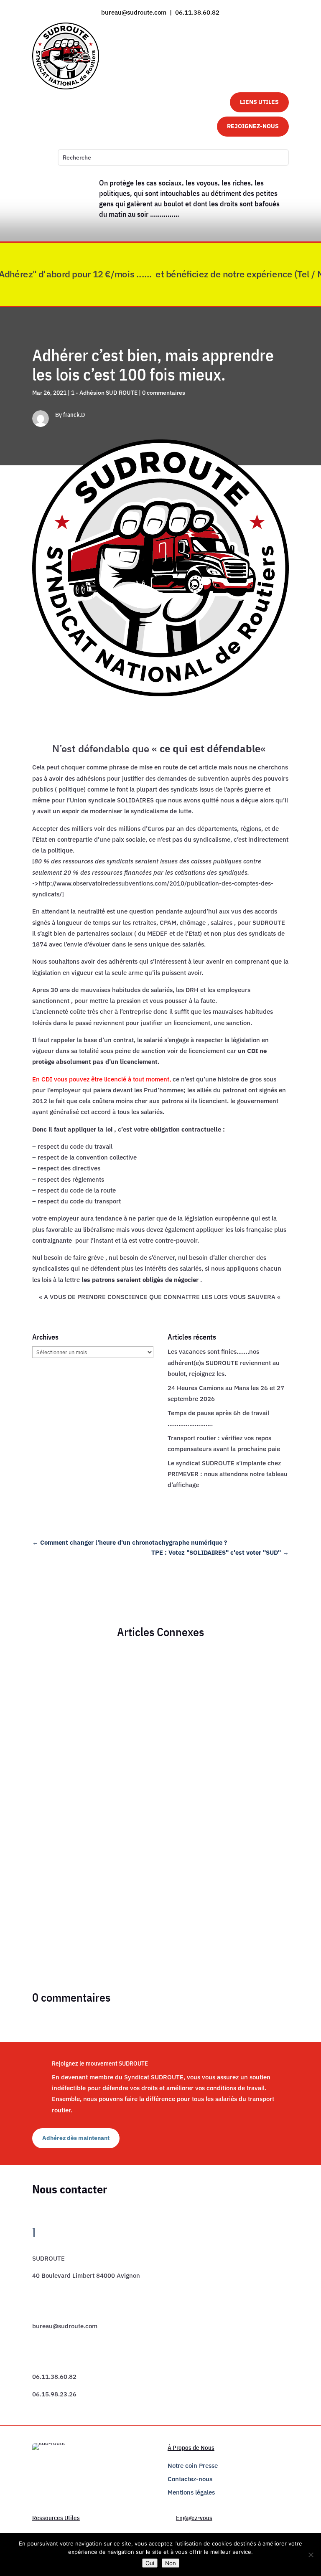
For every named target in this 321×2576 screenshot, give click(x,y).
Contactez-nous (190, 2479)
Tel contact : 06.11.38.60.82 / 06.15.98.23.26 (99, 1659)
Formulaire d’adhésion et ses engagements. (97, 1836)
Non (171, 2563)
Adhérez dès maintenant (76, 2138)
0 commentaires (164, 393)
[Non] (311, 2555)
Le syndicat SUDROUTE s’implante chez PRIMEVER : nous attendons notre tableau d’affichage (228, 1474)
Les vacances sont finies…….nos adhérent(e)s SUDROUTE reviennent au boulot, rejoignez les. (224, 1363)
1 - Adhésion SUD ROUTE (104, 393)
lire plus (51, 1686)
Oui (150, 2563)
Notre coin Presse (193, 2466)
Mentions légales (191, 2492)
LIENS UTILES (259, 102)
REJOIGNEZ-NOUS (253, 126)
